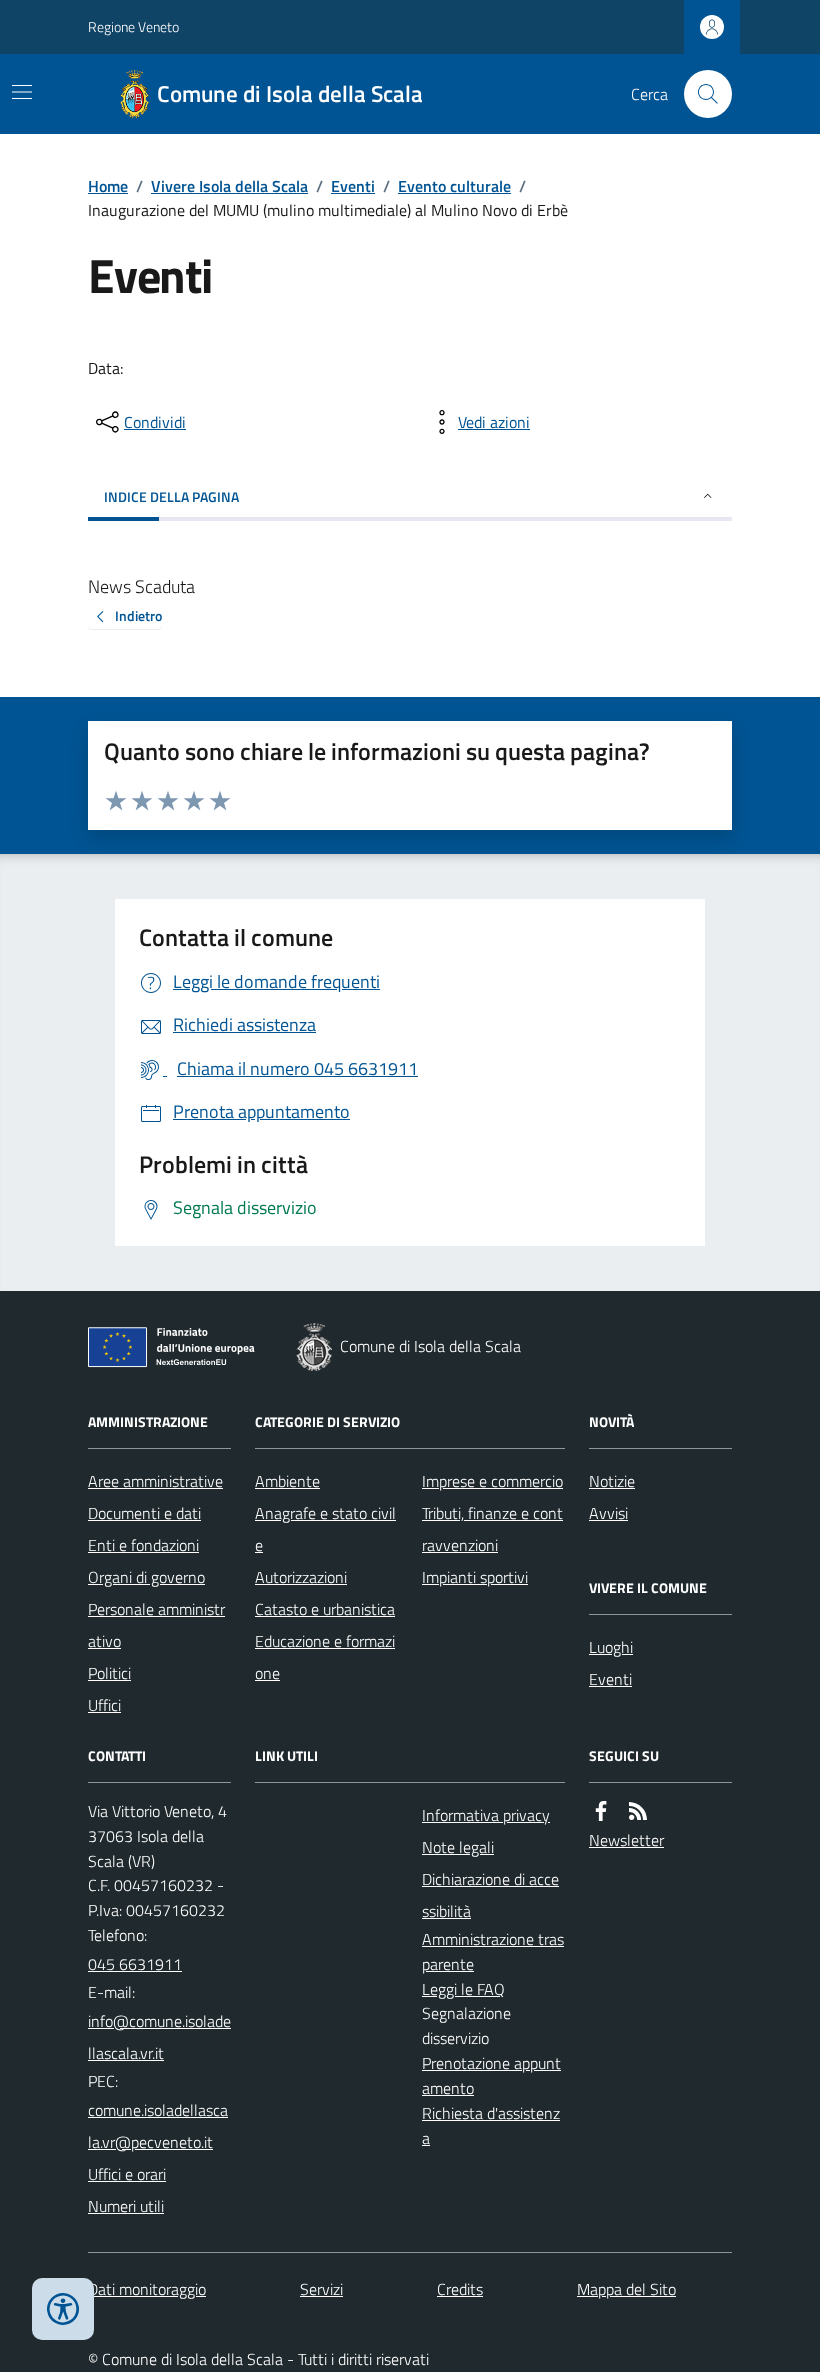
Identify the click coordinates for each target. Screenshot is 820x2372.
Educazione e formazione (325, 1657)
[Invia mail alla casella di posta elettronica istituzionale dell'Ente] (159, 2037)
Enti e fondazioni (143, 1545)
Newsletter (626, 1840)
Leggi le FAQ (463, 1989)
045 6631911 (135, 1964)
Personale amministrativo (156, 1625)
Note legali (458, 1847)
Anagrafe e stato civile (325, 1529)
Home (108, 186)
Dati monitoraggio (147, 2289)
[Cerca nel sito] (700, 94)
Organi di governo (146, 1577)
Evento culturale (454, 186)
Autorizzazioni (301, 1577)
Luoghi (611, 1647)
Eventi (353, 186)
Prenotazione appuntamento (491, 2075)
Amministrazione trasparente (493, 1951)
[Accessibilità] (63, 2309)
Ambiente (287, 1481)
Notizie (612, 1481)
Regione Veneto (133, 26)
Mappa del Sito (626, 2289)
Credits (460, 2289)
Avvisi (608, 1513)
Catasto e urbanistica (325, 1609)
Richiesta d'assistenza (491, 2125)
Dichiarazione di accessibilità (490, 1895)
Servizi (321, 2289)
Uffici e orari (127, 2174)
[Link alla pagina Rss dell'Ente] (638, 1811)
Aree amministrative (155, 1481)
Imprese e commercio (492, 1481)
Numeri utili (126, 2206)
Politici (109, 1673)
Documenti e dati (144, 1513)
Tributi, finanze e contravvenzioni (492, 1529)
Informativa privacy (486, 1815)
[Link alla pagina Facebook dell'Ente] (601, 1811)
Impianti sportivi (475, 1577)
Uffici (104, 1705)
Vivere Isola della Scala (229, 186)
